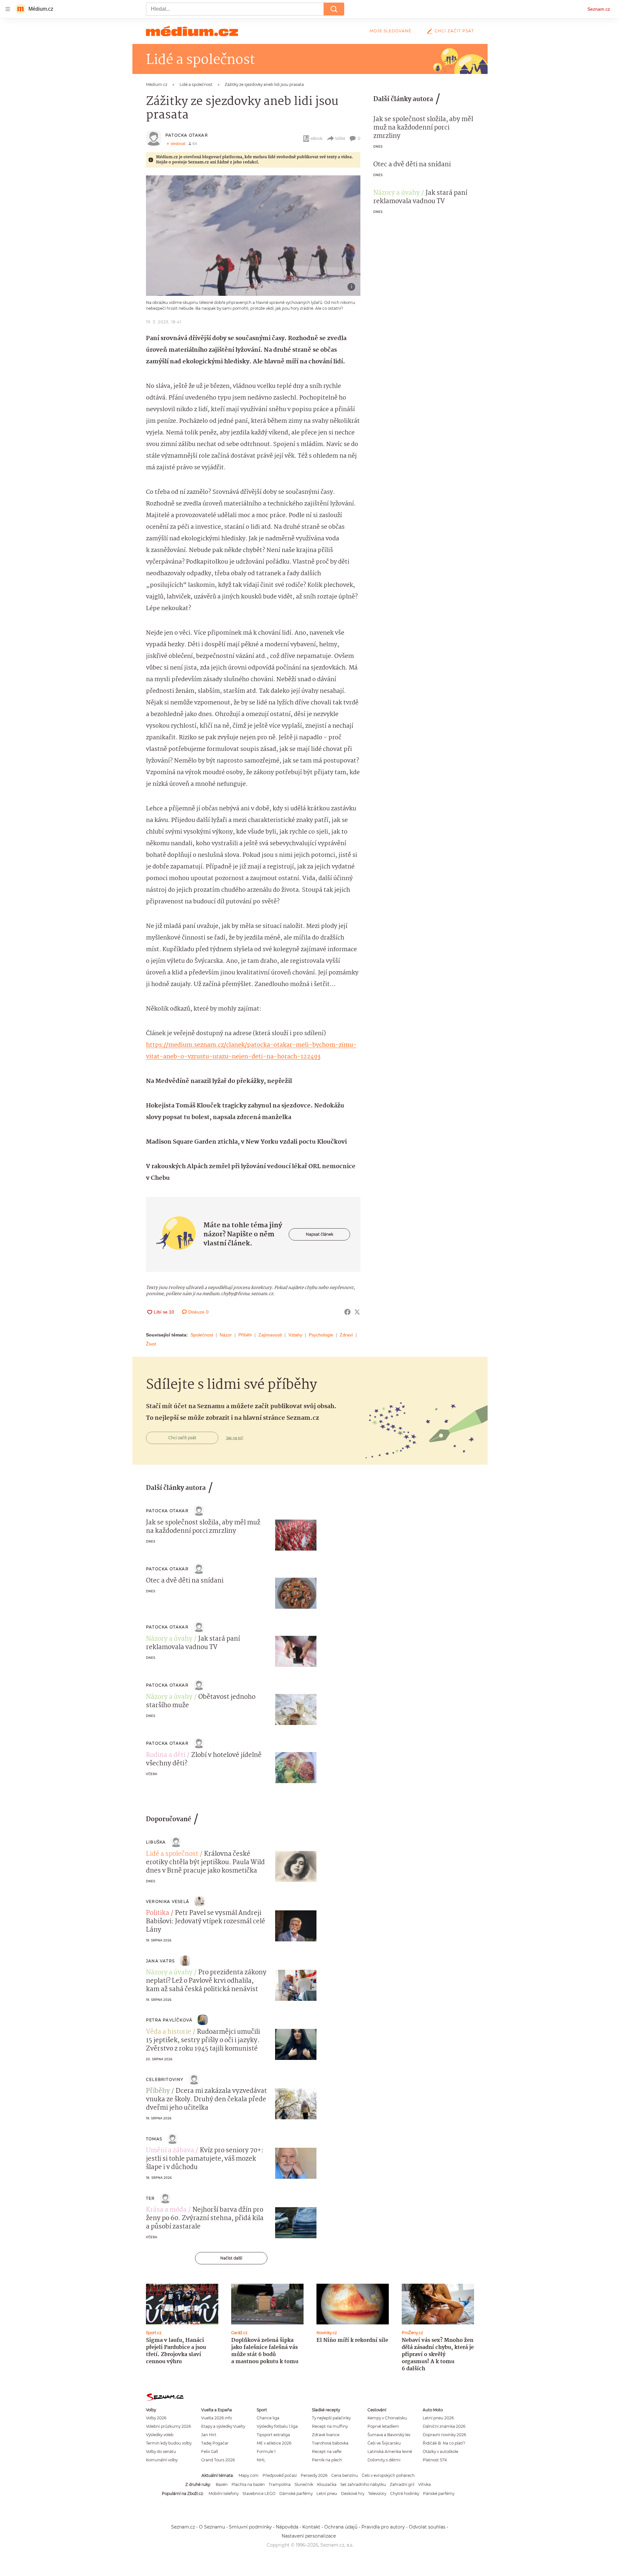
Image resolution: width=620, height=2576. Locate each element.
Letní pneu (327, 2493)
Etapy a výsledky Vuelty (223, 2426)
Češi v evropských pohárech (388, 2475)
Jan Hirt (209, 2435)
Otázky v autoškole (440, 2451)
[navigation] (8, 9)
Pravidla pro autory (383, 2527)
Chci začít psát (454, 31)
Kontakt (311, 2527)
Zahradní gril (402, 2484)
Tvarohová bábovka (330, 2443)
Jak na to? (235, 1438)
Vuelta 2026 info (217, 2418)
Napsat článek (320, 1234)
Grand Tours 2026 (218, 2460)
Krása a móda (166, 2210)
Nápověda (287, 2527)
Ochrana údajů (341, 2527)
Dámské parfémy (296, 2493)
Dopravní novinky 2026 (444, 2435)
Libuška (156, 1842)
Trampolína (280, 2484)
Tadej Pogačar (215, 2443)
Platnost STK (435, 2460)
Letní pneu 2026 (438, 2418)
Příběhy (158, 2091)
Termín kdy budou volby (169, 2443)
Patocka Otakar (187, 135)
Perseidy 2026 (314, 2475)
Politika (158, 1913)
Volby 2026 (156, 2418)
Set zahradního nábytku (363, 2484)
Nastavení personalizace (309, 2536)
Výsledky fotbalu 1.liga (277, 2426)
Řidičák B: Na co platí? (444, 2443)
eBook (317, 138)
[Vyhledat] (334, 9)
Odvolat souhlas (427, 2527)
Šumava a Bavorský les (389, 2435)
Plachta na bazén (248, 2484)
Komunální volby (162, 2460)
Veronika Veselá (168, 1901)
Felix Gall (210, 2451)
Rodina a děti (166, 1755)
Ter (150, 2198)
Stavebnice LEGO (259, 2493)
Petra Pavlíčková (169, 2020)
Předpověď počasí (280, 2475)
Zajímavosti (270, 1335)
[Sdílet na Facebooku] (347, 1312)
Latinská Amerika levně (390, 2451)
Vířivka (424, 2484)
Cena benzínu (345, 2475)
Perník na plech (327, 2460)
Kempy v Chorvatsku (387, 2418)
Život (151, 1344)
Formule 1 (266, 2451)
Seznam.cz (599, 9)
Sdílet (340, 138)
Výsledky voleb (160, 2435)
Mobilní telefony (224, 2493)
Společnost (202, 1335)
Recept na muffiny (330, 2426)
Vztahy (295, 1335)
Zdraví (346, 1335)
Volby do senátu (161, 2451)
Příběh (245, 1335)
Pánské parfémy (439, 2493)
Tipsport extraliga (273, 2435)
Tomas (154, 2139)
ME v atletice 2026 (274, 2443)
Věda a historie (169, 2032)
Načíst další (231, 2258)
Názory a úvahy (397, 193)
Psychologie (321, 1335)
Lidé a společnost (172, 1854)
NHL (261, 2460)
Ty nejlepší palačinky (331, 2418)
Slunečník (304, 2484)
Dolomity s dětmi (384, 2460)
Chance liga (268, 2418)
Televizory (377, 2493)
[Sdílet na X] (357, 1312)
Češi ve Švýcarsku (384, 2443)
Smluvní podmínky (250, 2527)
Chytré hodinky (405, 2493)
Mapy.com (249, 2475)
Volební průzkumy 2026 (168, 2426)
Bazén (222, 2484)
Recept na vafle (327, 2451)
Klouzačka (327, 2484)
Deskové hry (353, 2493)
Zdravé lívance (326, 2435)
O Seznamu (212, 2527)
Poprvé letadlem (383, 2426)
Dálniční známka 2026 (444, 2426)
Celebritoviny (165, 2079)
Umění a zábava (170, 2151)
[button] (253, 236)
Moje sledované (391, 31)
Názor (226, 1335)
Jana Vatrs (160, 1961)
